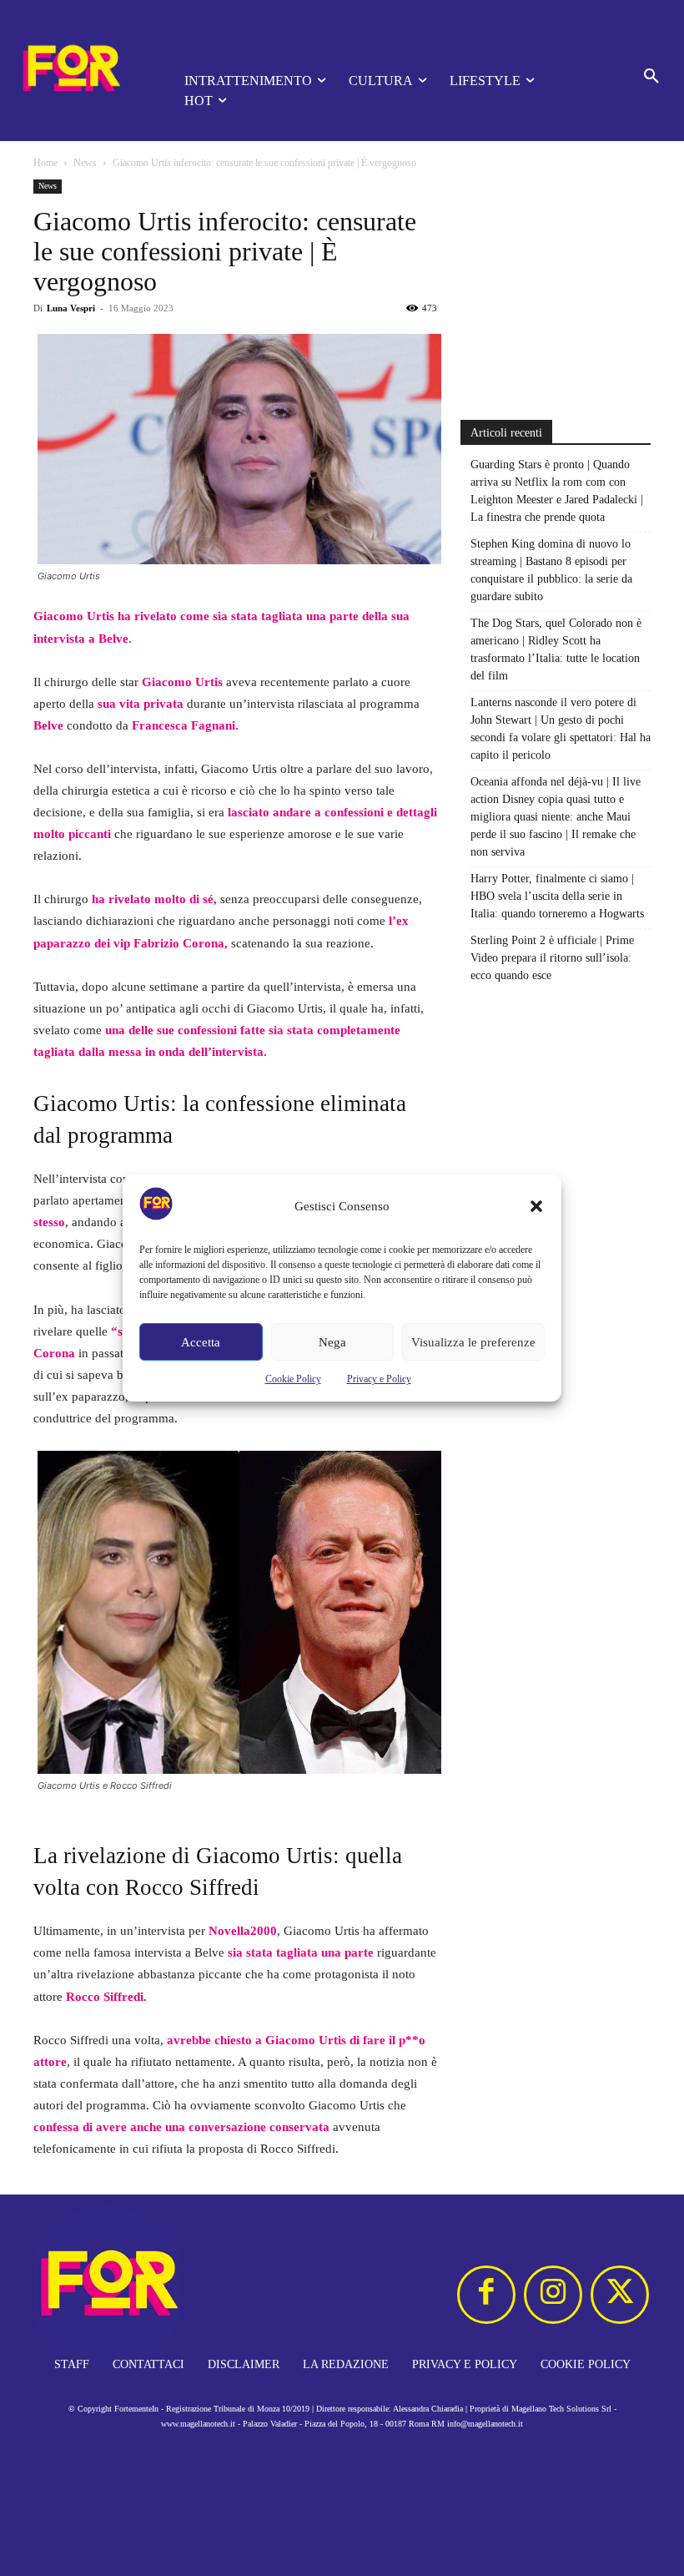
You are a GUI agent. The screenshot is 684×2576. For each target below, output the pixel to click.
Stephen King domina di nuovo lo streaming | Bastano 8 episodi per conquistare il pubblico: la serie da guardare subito (551, 570)
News (85, 163)
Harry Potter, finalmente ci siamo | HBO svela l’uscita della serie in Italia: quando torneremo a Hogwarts (557, 896)
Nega (332, 1342)
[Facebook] (486, 2295)
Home (45, 163)
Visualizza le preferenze (473, 1342)
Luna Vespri (71, 308)
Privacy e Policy (379, 1379)
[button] (536, 1206)
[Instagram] (553, 2295)
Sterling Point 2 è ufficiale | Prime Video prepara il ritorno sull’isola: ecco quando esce (552, 958)
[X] (620, 2295)
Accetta (201, 1342)
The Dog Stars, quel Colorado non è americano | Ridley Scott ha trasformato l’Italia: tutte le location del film (556, 649)
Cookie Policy (293, 1379)
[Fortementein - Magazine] (75, 71)
